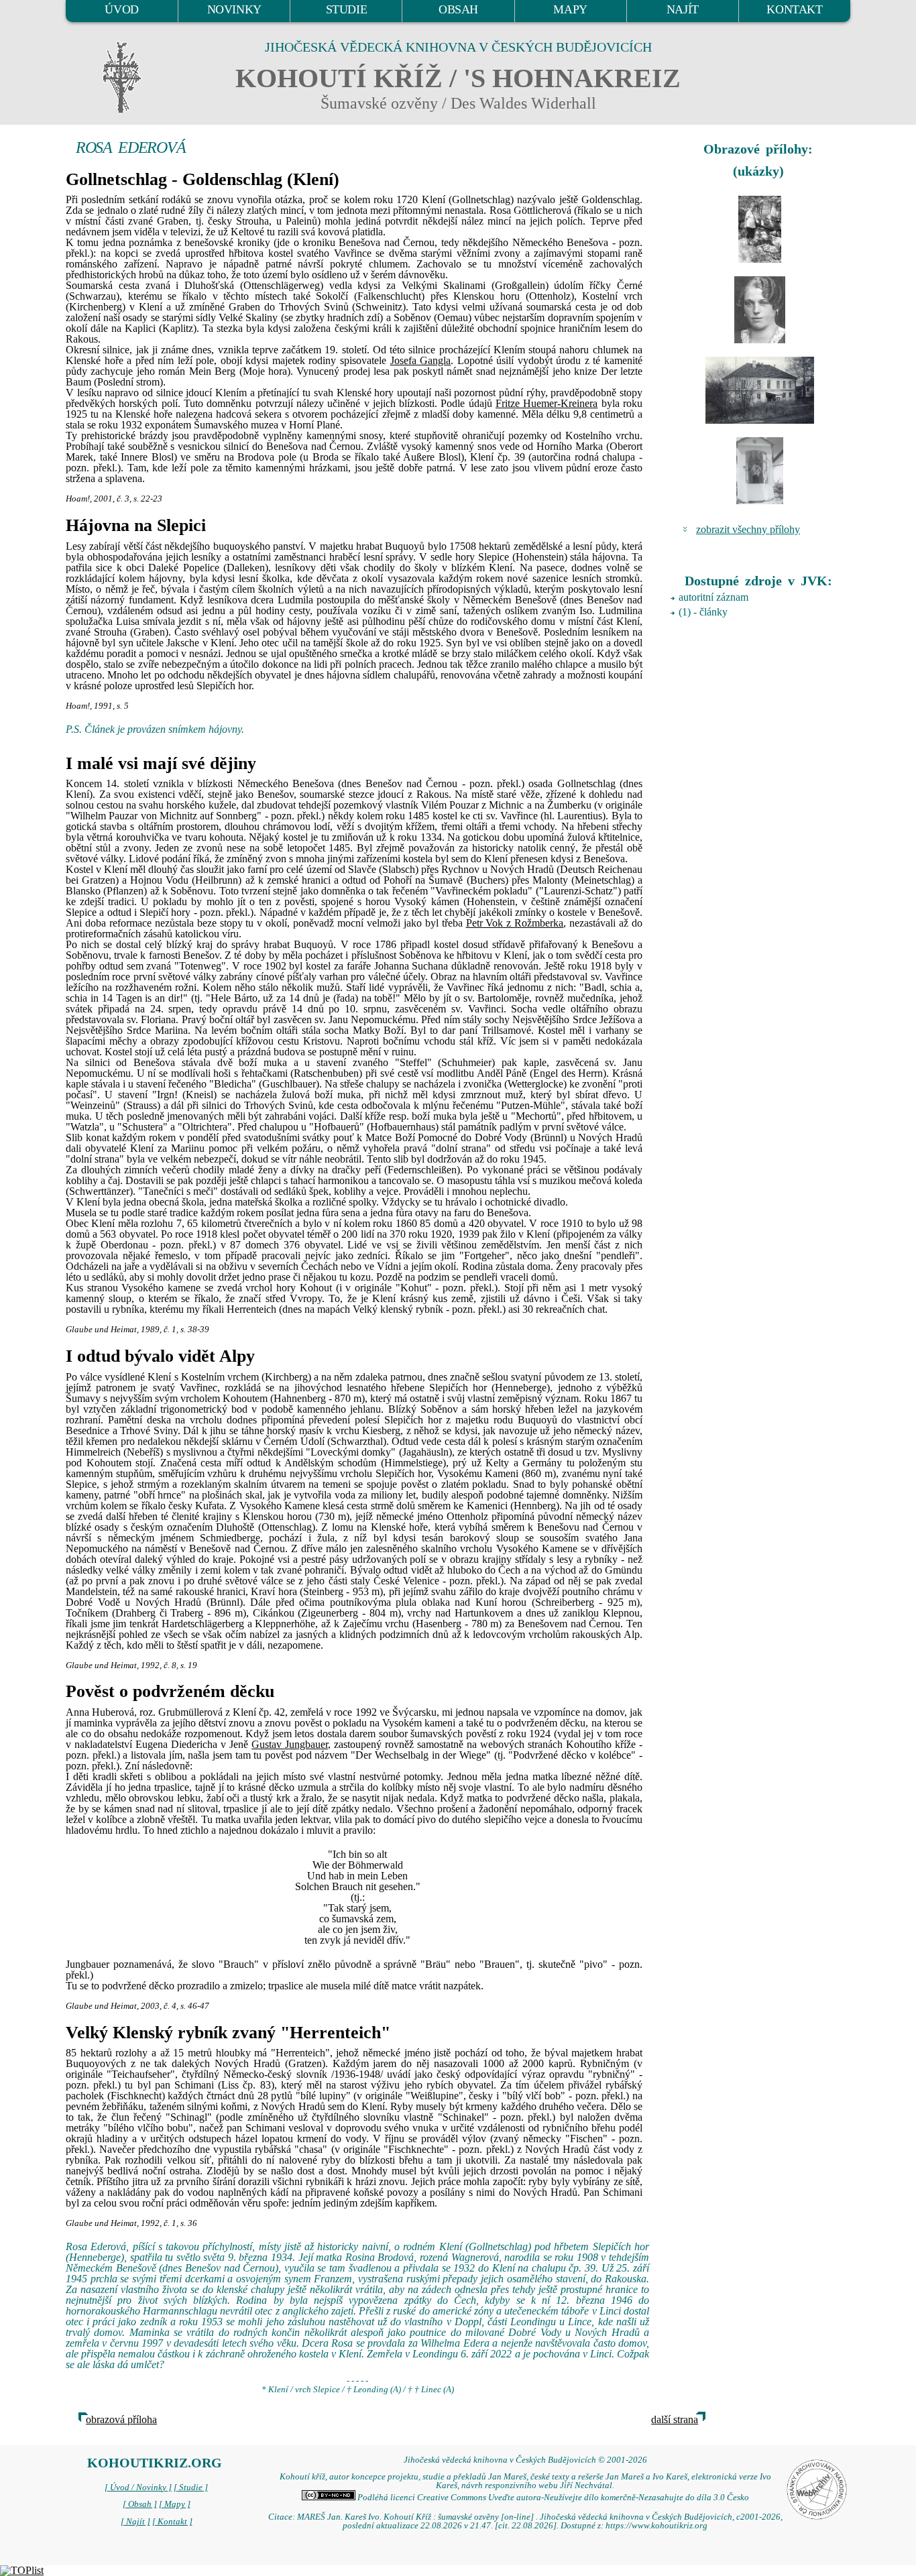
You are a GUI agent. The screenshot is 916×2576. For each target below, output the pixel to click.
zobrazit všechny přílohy (748, 529)
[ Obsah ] (140, 2504)
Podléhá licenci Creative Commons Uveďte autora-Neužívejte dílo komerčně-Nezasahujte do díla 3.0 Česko (552, 2498)
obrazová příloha (121, 2419)
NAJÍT (683, 9)
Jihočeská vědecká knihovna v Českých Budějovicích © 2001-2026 (525, 2460)
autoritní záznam (713, 597)
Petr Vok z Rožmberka (515, 923)
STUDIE (347, 9)
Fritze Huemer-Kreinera (547, 403)
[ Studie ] (191, 2487)
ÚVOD (121, 9)
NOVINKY (234, 9)
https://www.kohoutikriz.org (656, 2526)
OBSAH (458, 9)
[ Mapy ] (175, 2504)
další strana (675, 2419)
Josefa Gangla (421, 360)
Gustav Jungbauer (290, 1744)
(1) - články (703, 612)
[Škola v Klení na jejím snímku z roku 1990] (760, 390)
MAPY (570, 9)
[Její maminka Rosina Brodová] (760, 310)
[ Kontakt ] (172, 2522)
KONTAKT (794, 9)
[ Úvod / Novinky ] (138, 2487)
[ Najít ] (135, 2522)
